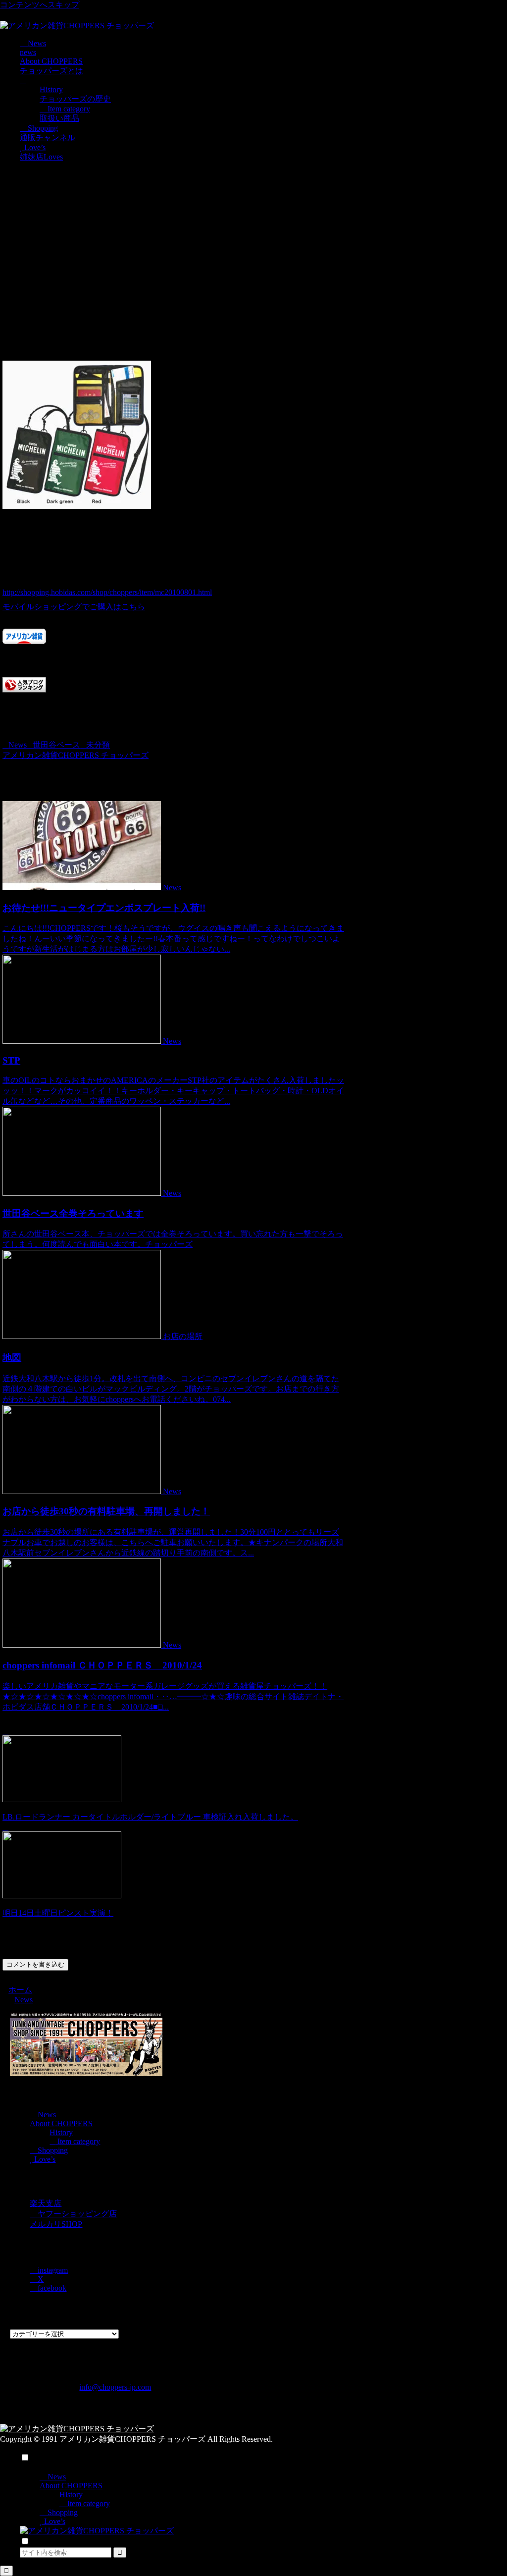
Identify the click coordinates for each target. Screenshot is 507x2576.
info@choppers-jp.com (115, 2387)
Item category (78, 2141)
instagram (52, 2270)
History (61, 2132)
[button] (120, 2552)
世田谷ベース (56, 745)
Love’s (44, 2159)
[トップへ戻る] (6, 2571)
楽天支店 (46, 2203)
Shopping (52, 2150)
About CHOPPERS (61, 2123)
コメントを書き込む (35, 1964)
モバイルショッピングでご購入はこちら (74, 607)
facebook (51, 2288)
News (18, 745)
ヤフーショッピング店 (76, 2214)
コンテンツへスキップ (40, 5)
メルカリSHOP (56, 2224)
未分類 (98, 745)
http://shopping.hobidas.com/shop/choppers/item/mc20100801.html (107, 592)
